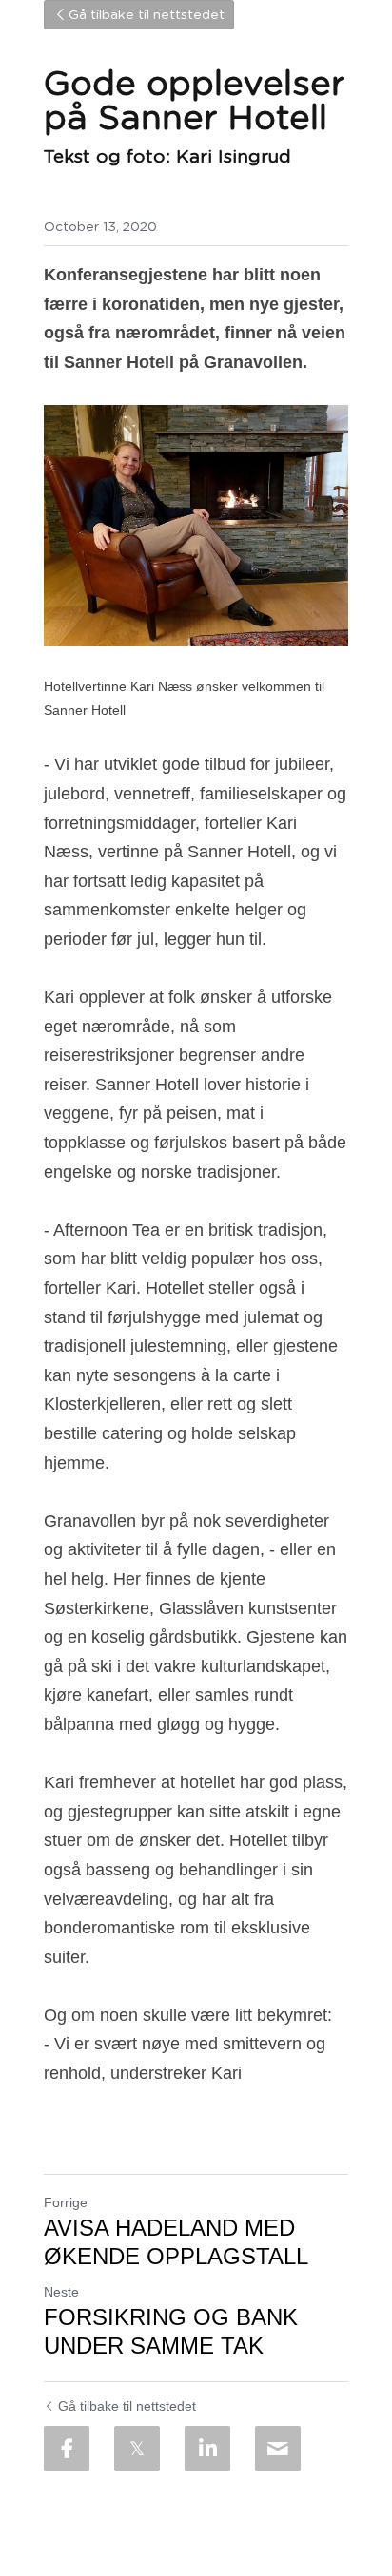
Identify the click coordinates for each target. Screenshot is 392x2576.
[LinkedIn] (207, 2449)
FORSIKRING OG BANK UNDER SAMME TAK (171, 2331)
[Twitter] (137, 2449)
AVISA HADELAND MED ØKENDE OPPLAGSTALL (176, 2242)
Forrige (66, 2202)
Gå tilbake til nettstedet (147, 15)
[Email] (278, 2449)
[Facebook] (67, 2449)
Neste (61, 2292)
